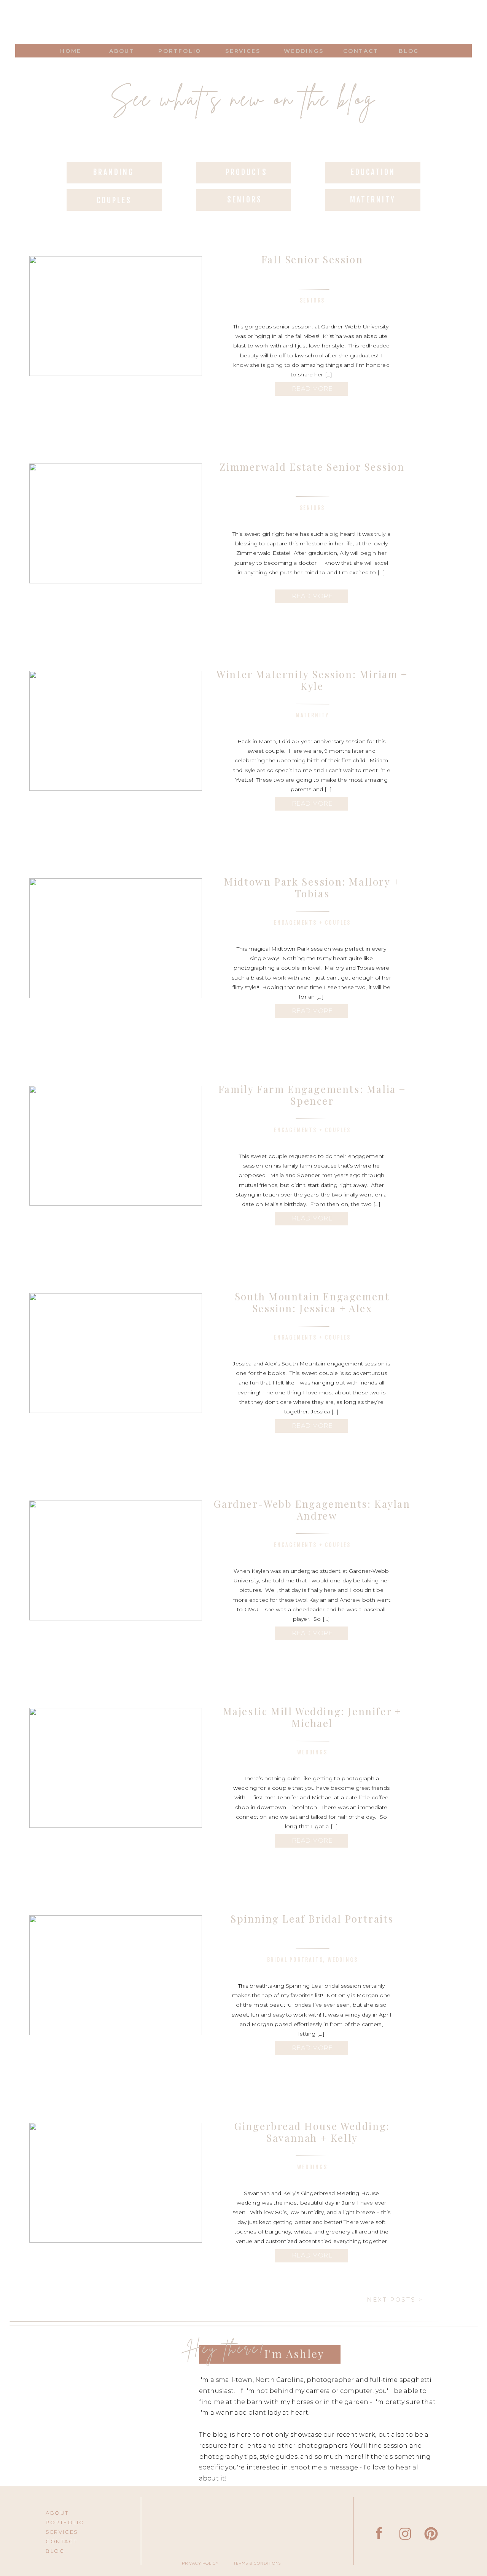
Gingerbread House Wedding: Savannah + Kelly (312, 2132)
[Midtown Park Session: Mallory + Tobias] (116, 938)
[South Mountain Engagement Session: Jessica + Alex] (116, 1353)
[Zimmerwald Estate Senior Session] (116, 523)
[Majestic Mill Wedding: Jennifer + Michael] (116, 1768)
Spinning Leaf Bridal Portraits (312, 1919)
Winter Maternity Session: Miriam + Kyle (312, 680)
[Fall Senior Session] (116, 316)
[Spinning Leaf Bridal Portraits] (116, 1975)
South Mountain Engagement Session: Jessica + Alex (312, 1302)
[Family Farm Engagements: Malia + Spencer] (116, 1146)
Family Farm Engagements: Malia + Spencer (312, 1095)
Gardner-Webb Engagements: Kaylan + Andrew (312, 1510)
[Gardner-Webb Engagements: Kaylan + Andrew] (116, 1560)
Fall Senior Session (312, 259)
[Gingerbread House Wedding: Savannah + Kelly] (116, 2183)
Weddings (312, 1752)
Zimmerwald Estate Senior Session (312, 467)
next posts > (395, 2300)
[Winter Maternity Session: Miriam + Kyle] (116, 731)
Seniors (313, 300)
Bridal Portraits (295, 1960)
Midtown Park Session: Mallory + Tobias (312, 887)
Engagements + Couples (312, 923)
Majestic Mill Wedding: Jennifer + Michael (312, 1717)
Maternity (312, 715)
